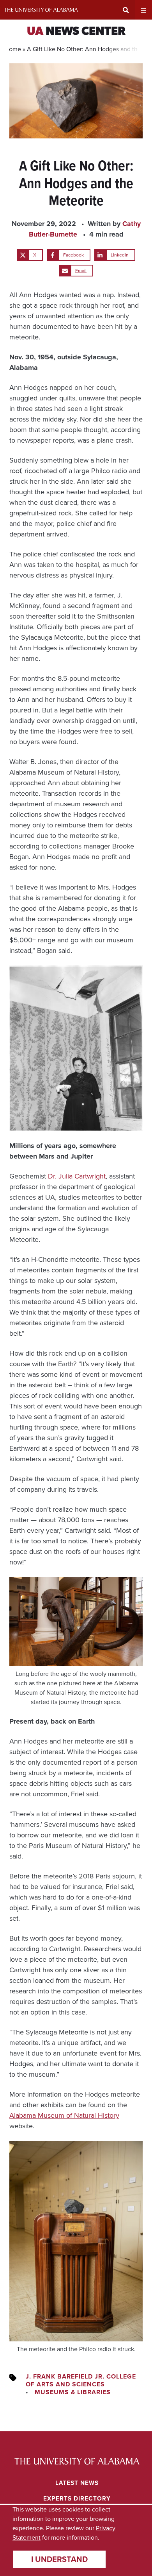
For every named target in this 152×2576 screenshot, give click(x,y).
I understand (59, 2559)
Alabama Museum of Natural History (64, 2115)
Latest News (77, 2483)
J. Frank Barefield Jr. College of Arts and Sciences (81, 2380)
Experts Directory (77, 2498)
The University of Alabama (41, 10)
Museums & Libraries (73, 2392)
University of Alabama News (77, 2461)
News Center (76, 32)
